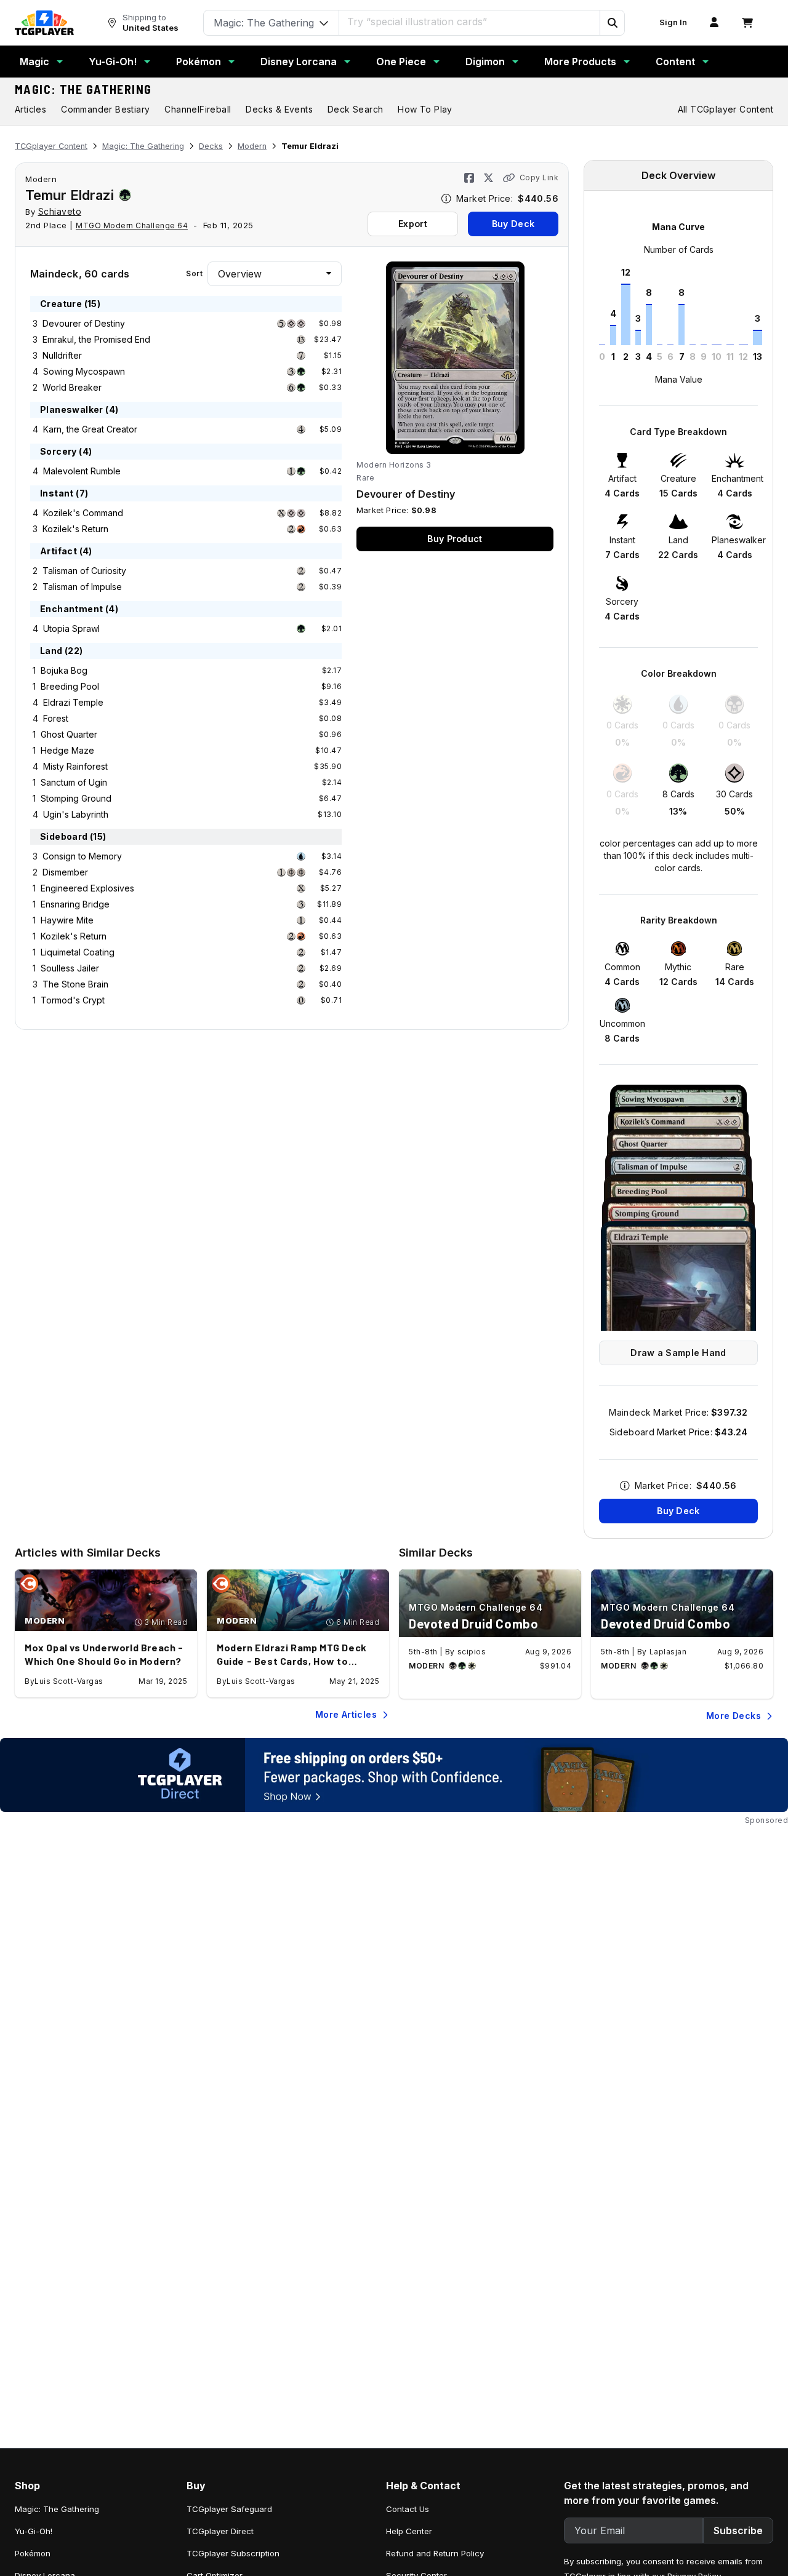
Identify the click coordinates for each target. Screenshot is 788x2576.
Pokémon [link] (33, 2553)
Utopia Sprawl (71, 628)
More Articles (346, 1714)
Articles (30, 109)
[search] (470, 22)
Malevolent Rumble (82, 471)
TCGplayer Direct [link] (220, 2531)
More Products (580, 62)
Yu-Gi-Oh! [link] (34, 2531)
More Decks (734, 1716)
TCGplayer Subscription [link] (233, 2553)
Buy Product (455, 539)
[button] (612, 23)
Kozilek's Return (75, 529)
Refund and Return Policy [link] (435, 2553)
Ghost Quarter (69, 734)
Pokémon (199, 62)
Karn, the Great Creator (90, 429)
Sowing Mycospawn (84, 371)
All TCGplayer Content (726, 109)
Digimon (485, 62)
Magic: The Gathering (83, 89)
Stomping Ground (76, 798)
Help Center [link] (409, 2531)
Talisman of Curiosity (84, 571)
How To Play (425, 109)
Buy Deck (513, 224)
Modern (252, 146)
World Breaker (72, 387)
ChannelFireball (198, 109)
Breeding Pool (70, 686)
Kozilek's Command (83, 513)
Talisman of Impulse (82, 587)
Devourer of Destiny (84, 323)
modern (41, 179)
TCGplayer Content (51, 146)
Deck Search (355, 109)
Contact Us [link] (408, 2509)
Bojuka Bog (64, 670)
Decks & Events (279, 109)
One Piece (401, 62)
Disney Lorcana (299, 62)
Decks (211, 146)
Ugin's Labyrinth (76, 814)
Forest (56, 718)
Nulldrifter (62, 355)
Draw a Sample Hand (678, 1353)
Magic (34, 62)
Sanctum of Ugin (74, 782)
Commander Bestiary (105, 109)
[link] (44, 23)
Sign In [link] (673, 22)
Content (675, 62)
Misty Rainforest (75, 766)
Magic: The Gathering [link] (57, 2509)
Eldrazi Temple (73, 702)
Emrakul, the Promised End (96, 339)
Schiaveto (60, 211)
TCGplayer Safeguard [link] (229, 2509)
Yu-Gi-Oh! (113, 62)
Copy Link (539, 177)
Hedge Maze (67, 750)
